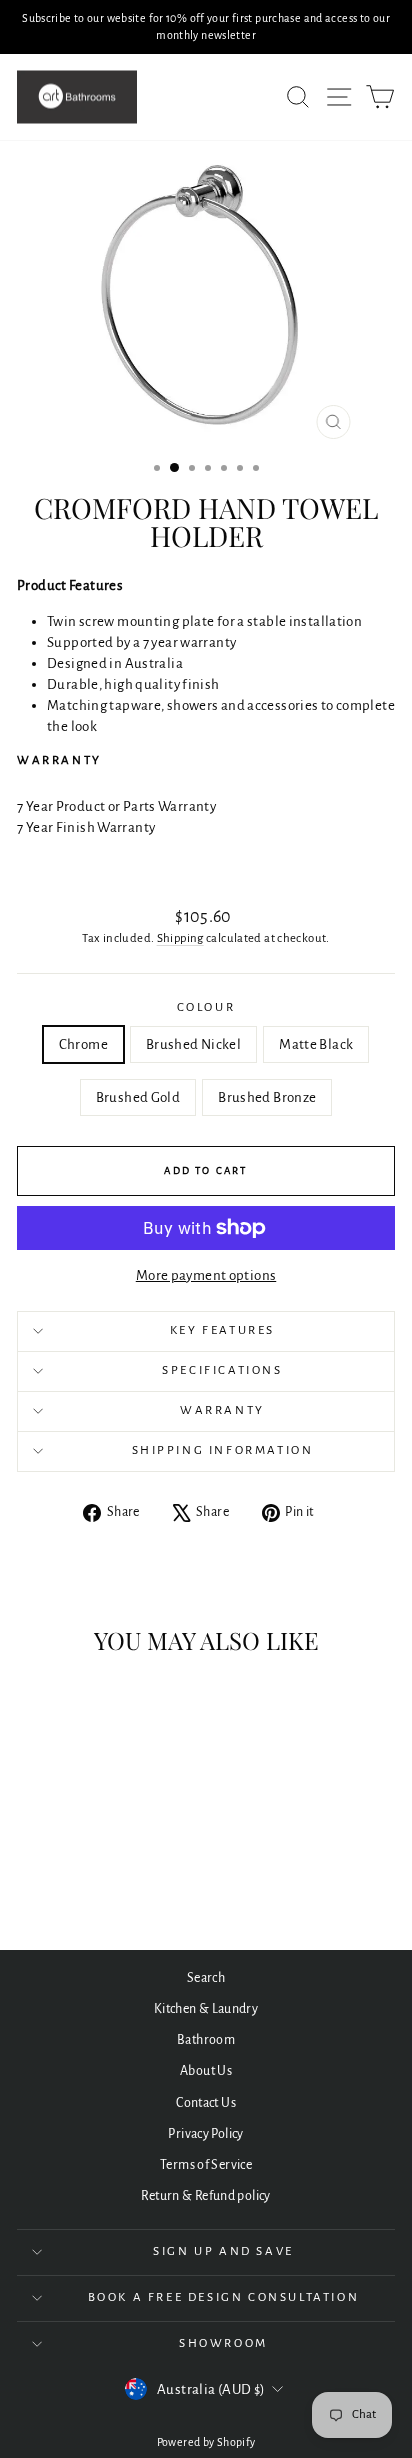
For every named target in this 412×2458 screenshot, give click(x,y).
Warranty (222, 1410)
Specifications (222, 1370)
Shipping (180, 938)
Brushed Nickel (193, 1044)
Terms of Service (206, 2165)
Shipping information (223, 1450)
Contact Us (206, 2103)
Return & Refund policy (205, 2196)
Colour (206, 1007)
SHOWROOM (223, 2343)
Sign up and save (223, 2251)
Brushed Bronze (267, 1097)
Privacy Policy (205, 2134)
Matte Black (316, 1044)
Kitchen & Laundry (206, 2009)
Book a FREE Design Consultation (224, 2297)
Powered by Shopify (206, 2442)
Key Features (222, 1330)
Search (206, 1978)
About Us (206, 2071)
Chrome (83, 1044)
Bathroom (206, 2040)
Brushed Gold (138, 1097)
